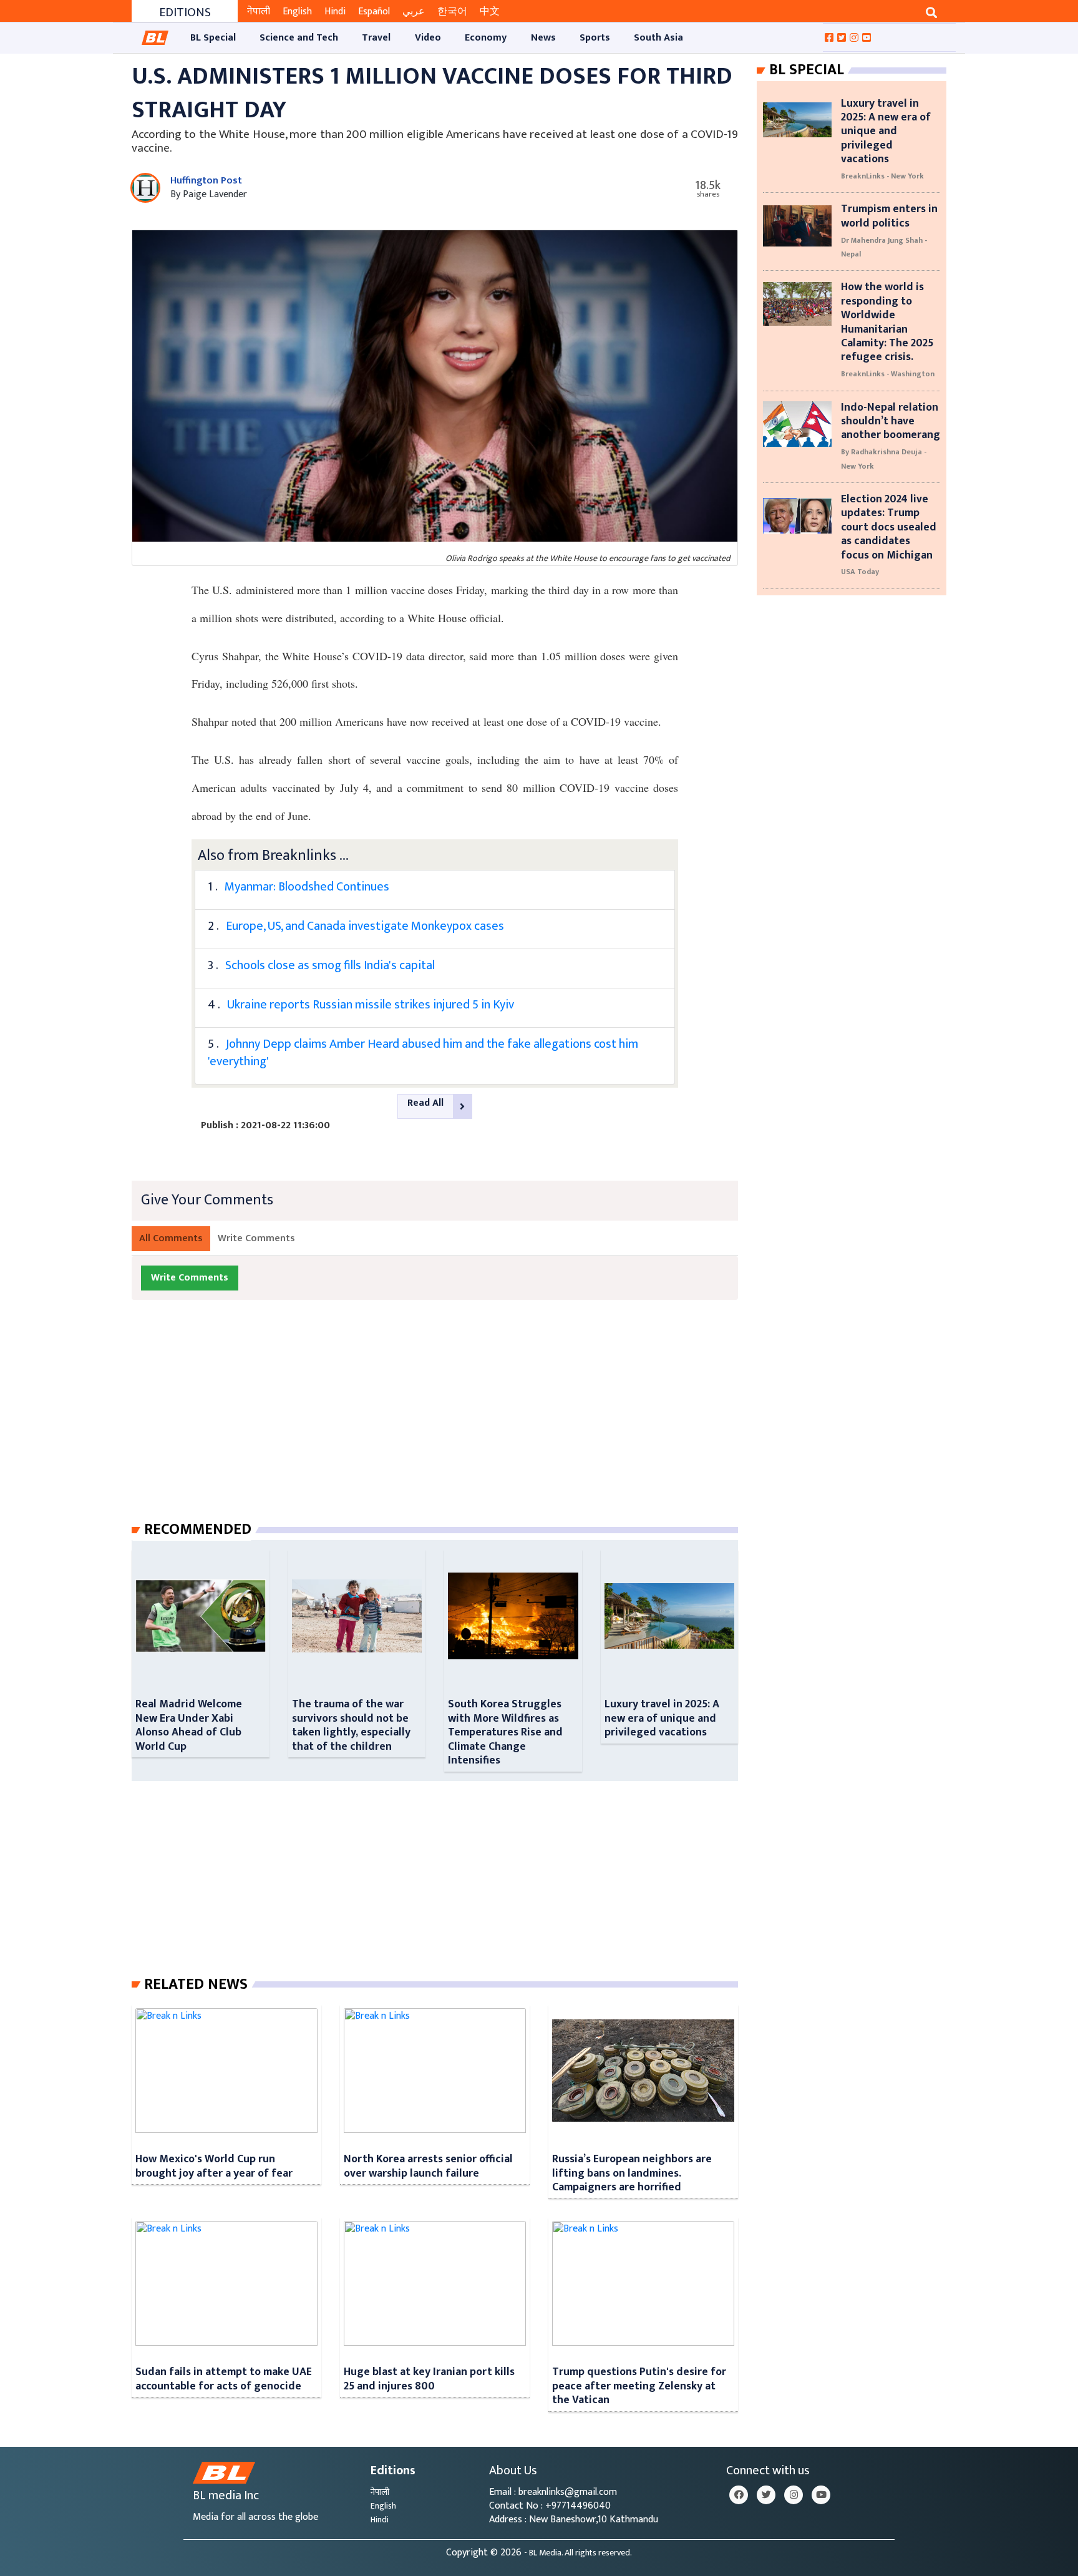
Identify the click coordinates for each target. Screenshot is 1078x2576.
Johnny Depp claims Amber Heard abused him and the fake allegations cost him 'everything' (423, 1053)
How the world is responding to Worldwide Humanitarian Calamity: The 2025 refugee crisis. (887, 322)
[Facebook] (739, 2495)
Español (374, 12)
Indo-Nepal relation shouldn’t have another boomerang (891, 421)
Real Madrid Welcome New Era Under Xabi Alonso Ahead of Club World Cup (189, 1725)
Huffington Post (206, 181)
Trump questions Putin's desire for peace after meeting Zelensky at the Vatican (639, 2386)
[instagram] (794, 2495)
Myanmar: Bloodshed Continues (307, 887)
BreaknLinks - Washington (888, 374)
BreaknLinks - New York (882, 176)
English (297, 12)
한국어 (452, 12)
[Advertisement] (445, 1423)
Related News (196, 1984)
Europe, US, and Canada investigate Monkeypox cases (365, 926)
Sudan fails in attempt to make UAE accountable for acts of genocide (224, 2378)
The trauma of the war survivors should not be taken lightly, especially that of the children (351, 1725)
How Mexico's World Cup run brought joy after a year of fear (214, 2166)
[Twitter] (766, 2495)
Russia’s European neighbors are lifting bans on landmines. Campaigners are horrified (632, 2173)
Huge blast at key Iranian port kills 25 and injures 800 (429, 2378)
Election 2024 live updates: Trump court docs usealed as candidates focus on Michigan (889, 527)
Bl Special (807, 70)
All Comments (171, 1238)
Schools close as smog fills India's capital (330, 965)
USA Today (860, 572)
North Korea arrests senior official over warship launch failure (428, 2166)
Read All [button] (425, 1103)
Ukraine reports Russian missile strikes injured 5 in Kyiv (371, 1005)
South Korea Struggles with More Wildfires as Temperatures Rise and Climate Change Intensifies (505, 1732)
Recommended (198, 1529)
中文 (490, 12)
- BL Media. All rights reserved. (578, 2553)
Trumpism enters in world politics (889, 216)
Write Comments (256, 1238)
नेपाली (259, 12)
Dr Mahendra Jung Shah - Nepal (884, 247)
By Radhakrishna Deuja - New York (884, 459)
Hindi (335, 12)
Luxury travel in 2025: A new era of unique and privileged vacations (662, 1718)
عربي (414, 12)
